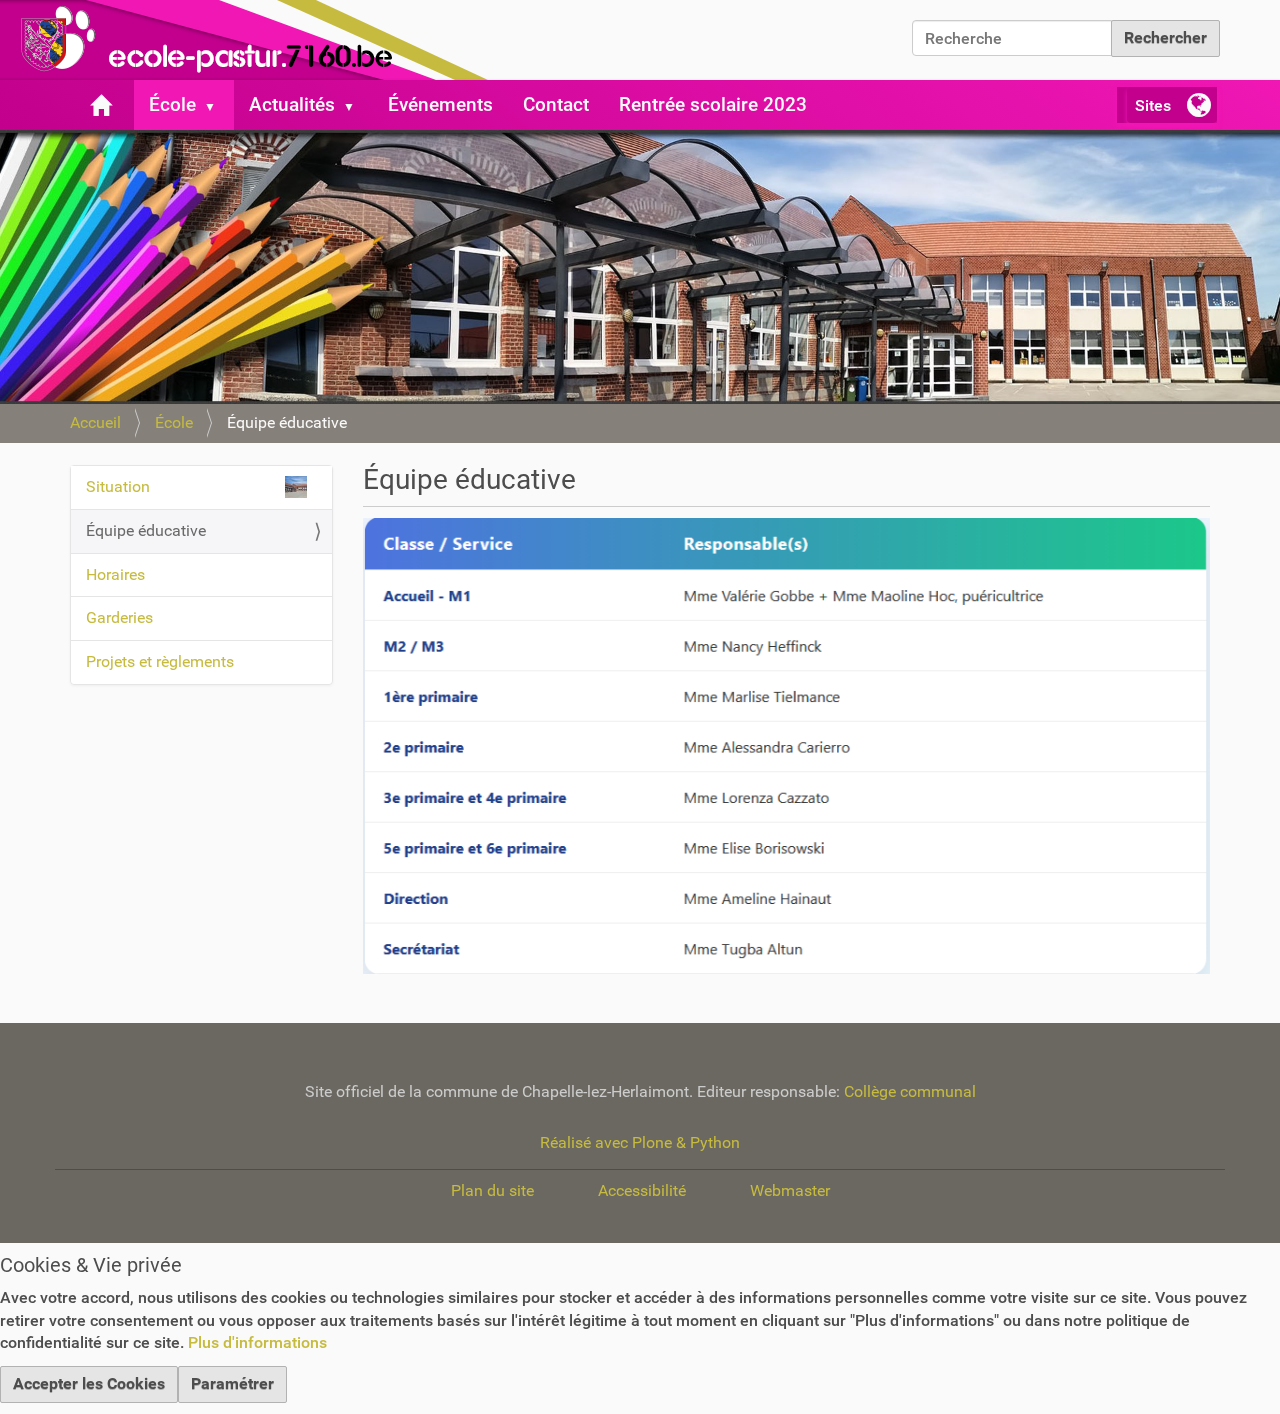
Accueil (95, 422)
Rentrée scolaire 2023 (713, 104)
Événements (440, 104)
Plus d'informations (257, 1342)
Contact (556, 104)
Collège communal (910, 1091)
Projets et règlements (160, 661)
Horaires (115, 574)
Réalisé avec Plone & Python (640, 1142)
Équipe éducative (146, 530)
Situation (118, 486)
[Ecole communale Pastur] (250, 40)
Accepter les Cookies (89, 1383)
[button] (218, 105)
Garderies (119, 617)
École (172, 104)
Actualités (292, 104)
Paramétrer (232, 1383)
